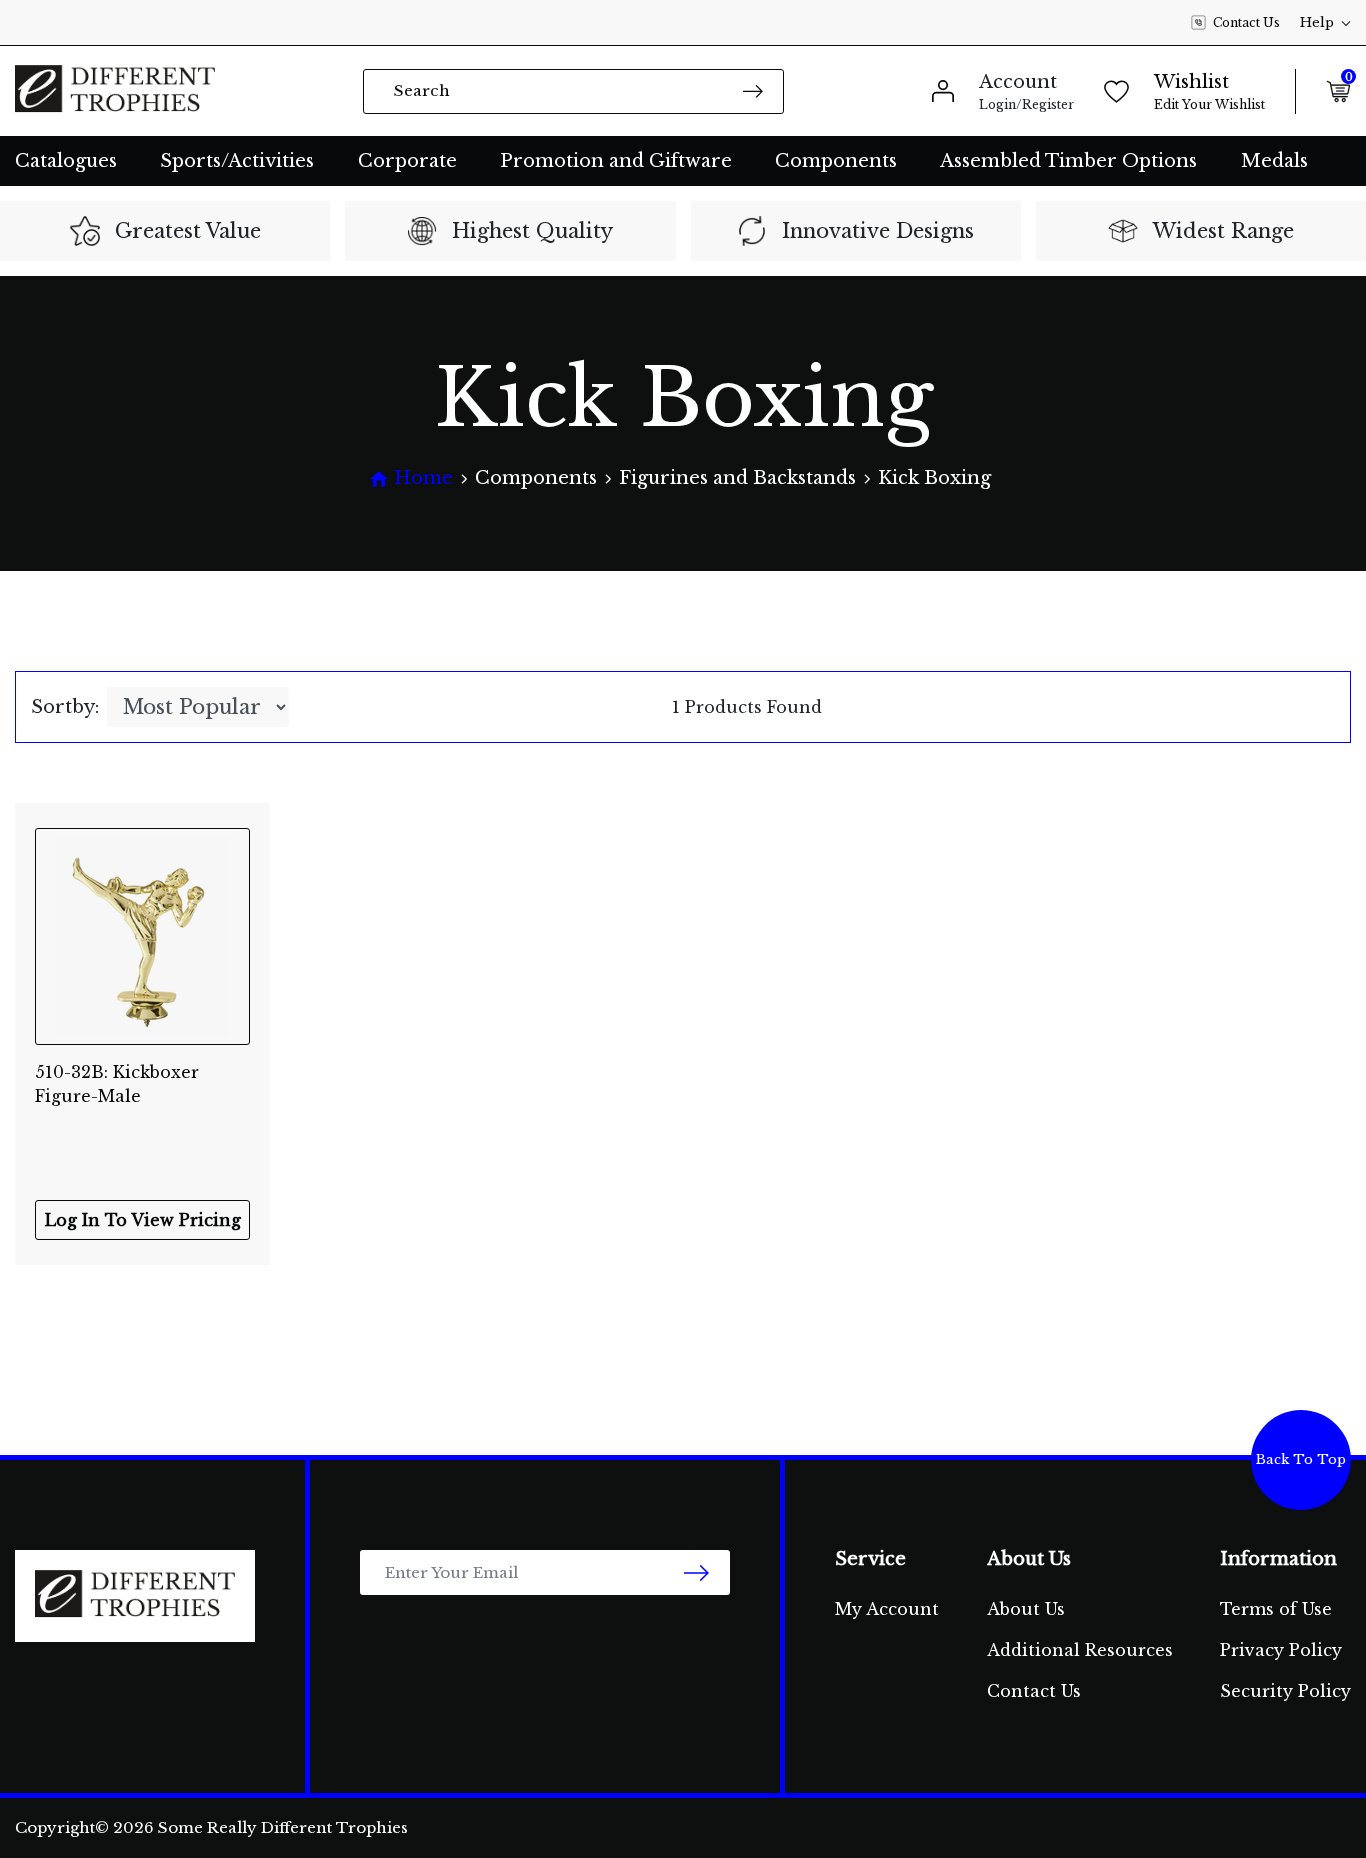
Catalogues (66, 161)
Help (1317, 22)
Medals (1274, 161)
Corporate (407, 161)
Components (836, 161)
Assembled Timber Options (1068, 161)
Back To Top (1301, 1459)
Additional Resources (1080, 1650)
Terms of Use (1276, 1609)
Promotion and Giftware (616, 161)
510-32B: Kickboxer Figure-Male (117, 1084)
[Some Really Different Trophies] (115, 91)
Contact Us (1246, 22)
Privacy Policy (1281, 1650)
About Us (1026, 1609)
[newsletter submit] (696, 1572)
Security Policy (1285, 1691)
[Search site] (753, 90)
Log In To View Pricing (143, 1220)
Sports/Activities (237, 161)
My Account (887, 1609)
